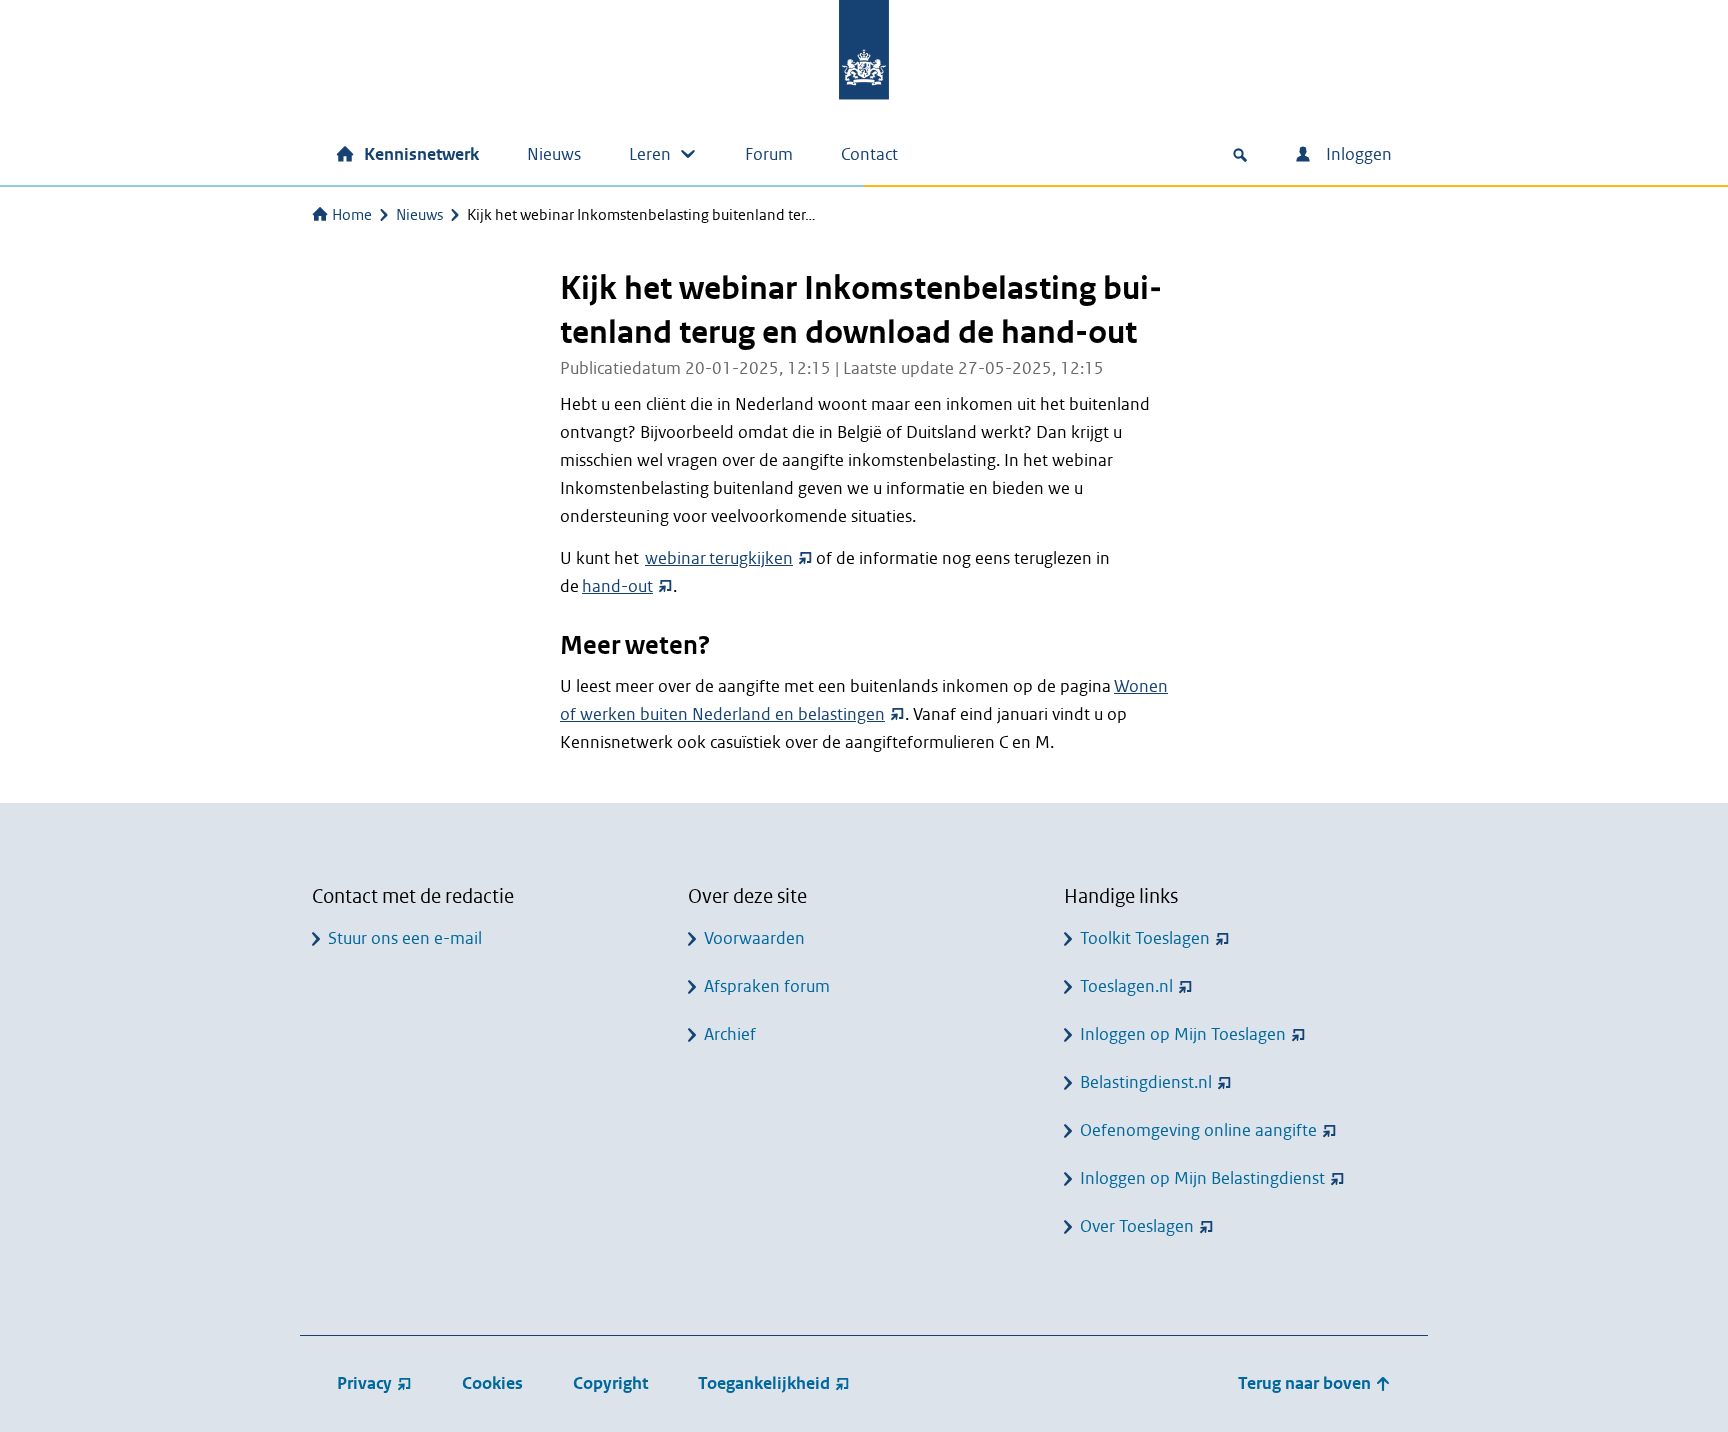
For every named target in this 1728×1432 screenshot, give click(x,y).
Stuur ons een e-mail (405, 938)
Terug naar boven (1306, 1383)
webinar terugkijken (719, 558)
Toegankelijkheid (764, 1383)
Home (352, 215)
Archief (730, 1034)
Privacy (364, 1383)
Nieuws (554, 154)
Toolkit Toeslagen (1145, 938)
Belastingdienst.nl (1146, 1082)
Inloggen (1357, 154)
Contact (869, 154)
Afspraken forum (767, 986)
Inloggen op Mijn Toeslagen (1183, 1034)
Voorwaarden (754, 938)
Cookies (492, 1383)
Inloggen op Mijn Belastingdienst (1202, 1178)
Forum (769, 154)
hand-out (617, 586)
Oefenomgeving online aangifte (1198, 1130)
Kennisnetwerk (421, 154)
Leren (650, 154)
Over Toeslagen (1137, 1226)
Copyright (610, 1383)
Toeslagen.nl (1126, 986)
